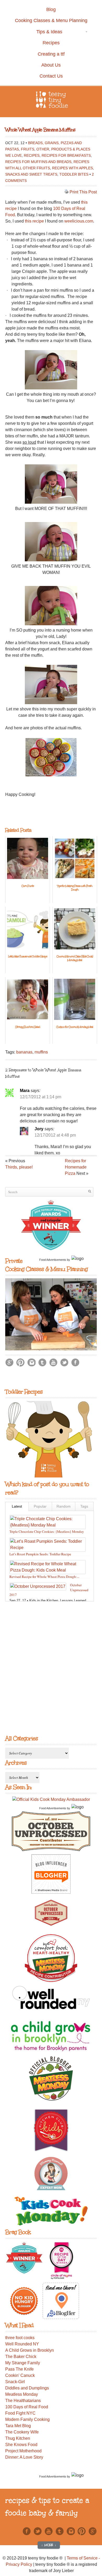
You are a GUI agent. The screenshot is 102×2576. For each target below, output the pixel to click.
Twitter (64, 1362)
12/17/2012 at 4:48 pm (55, 1135)
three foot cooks (20, 2338)
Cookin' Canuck (20, 2375)
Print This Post (83, 192)
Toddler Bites (74, 174)
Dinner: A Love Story (24, 2457)
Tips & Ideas (37, 32)
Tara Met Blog (18, 2426)
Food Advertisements (53, 1260)
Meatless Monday (22, 2394)
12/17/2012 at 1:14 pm (41, 1097)
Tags (84, 1506)
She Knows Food (21, 2445)
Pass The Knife (19, 2369)
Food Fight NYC (20, 2413)
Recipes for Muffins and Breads (38, 162)
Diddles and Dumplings (27, 2388)
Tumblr (42, 1362)
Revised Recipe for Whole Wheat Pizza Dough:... (44, 1577)
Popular (40, 1506)
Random (64, 1506)
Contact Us (51, 76)
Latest (17, 1506)
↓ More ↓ (49, 2545)
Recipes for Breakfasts (66, 155)
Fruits (28, 149)
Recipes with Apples (72, 168)
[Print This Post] (66, 192)
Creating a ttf (51, 54)
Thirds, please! (19, 1167)
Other (43, 149)
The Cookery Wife (22, 2432)
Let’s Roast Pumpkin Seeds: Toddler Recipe (40, 1554)
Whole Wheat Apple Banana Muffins (40, 130)
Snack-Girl (15, 2382)
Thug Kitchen (18, 2438)
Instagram (31, 1362)
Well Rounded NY (22, 2344)
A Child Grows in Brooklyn (30, 2350)
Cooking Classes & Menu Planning (51, 20)
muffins (41, 1052)
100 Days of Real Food (27, 2407)
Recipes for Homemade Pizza (76, 1167)
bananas (24, 1052)
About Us (51, 65)
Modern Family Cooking (27, 2419)
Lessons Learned (73, 1601)
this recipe (34, 221)
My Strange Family (23, 2363)
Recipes (51, 43)
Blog (51, 9)
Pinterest (20, 1362)
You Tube (53, 1362)
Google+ (9, 1362)
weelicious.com (79, 221)
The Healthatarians (23, 2401)
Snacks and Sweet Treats (31, 174)
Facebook (75, 1362)
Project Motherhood (23, 2451)
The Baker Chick (21, 2357)
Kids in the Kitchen (44, 1601)
